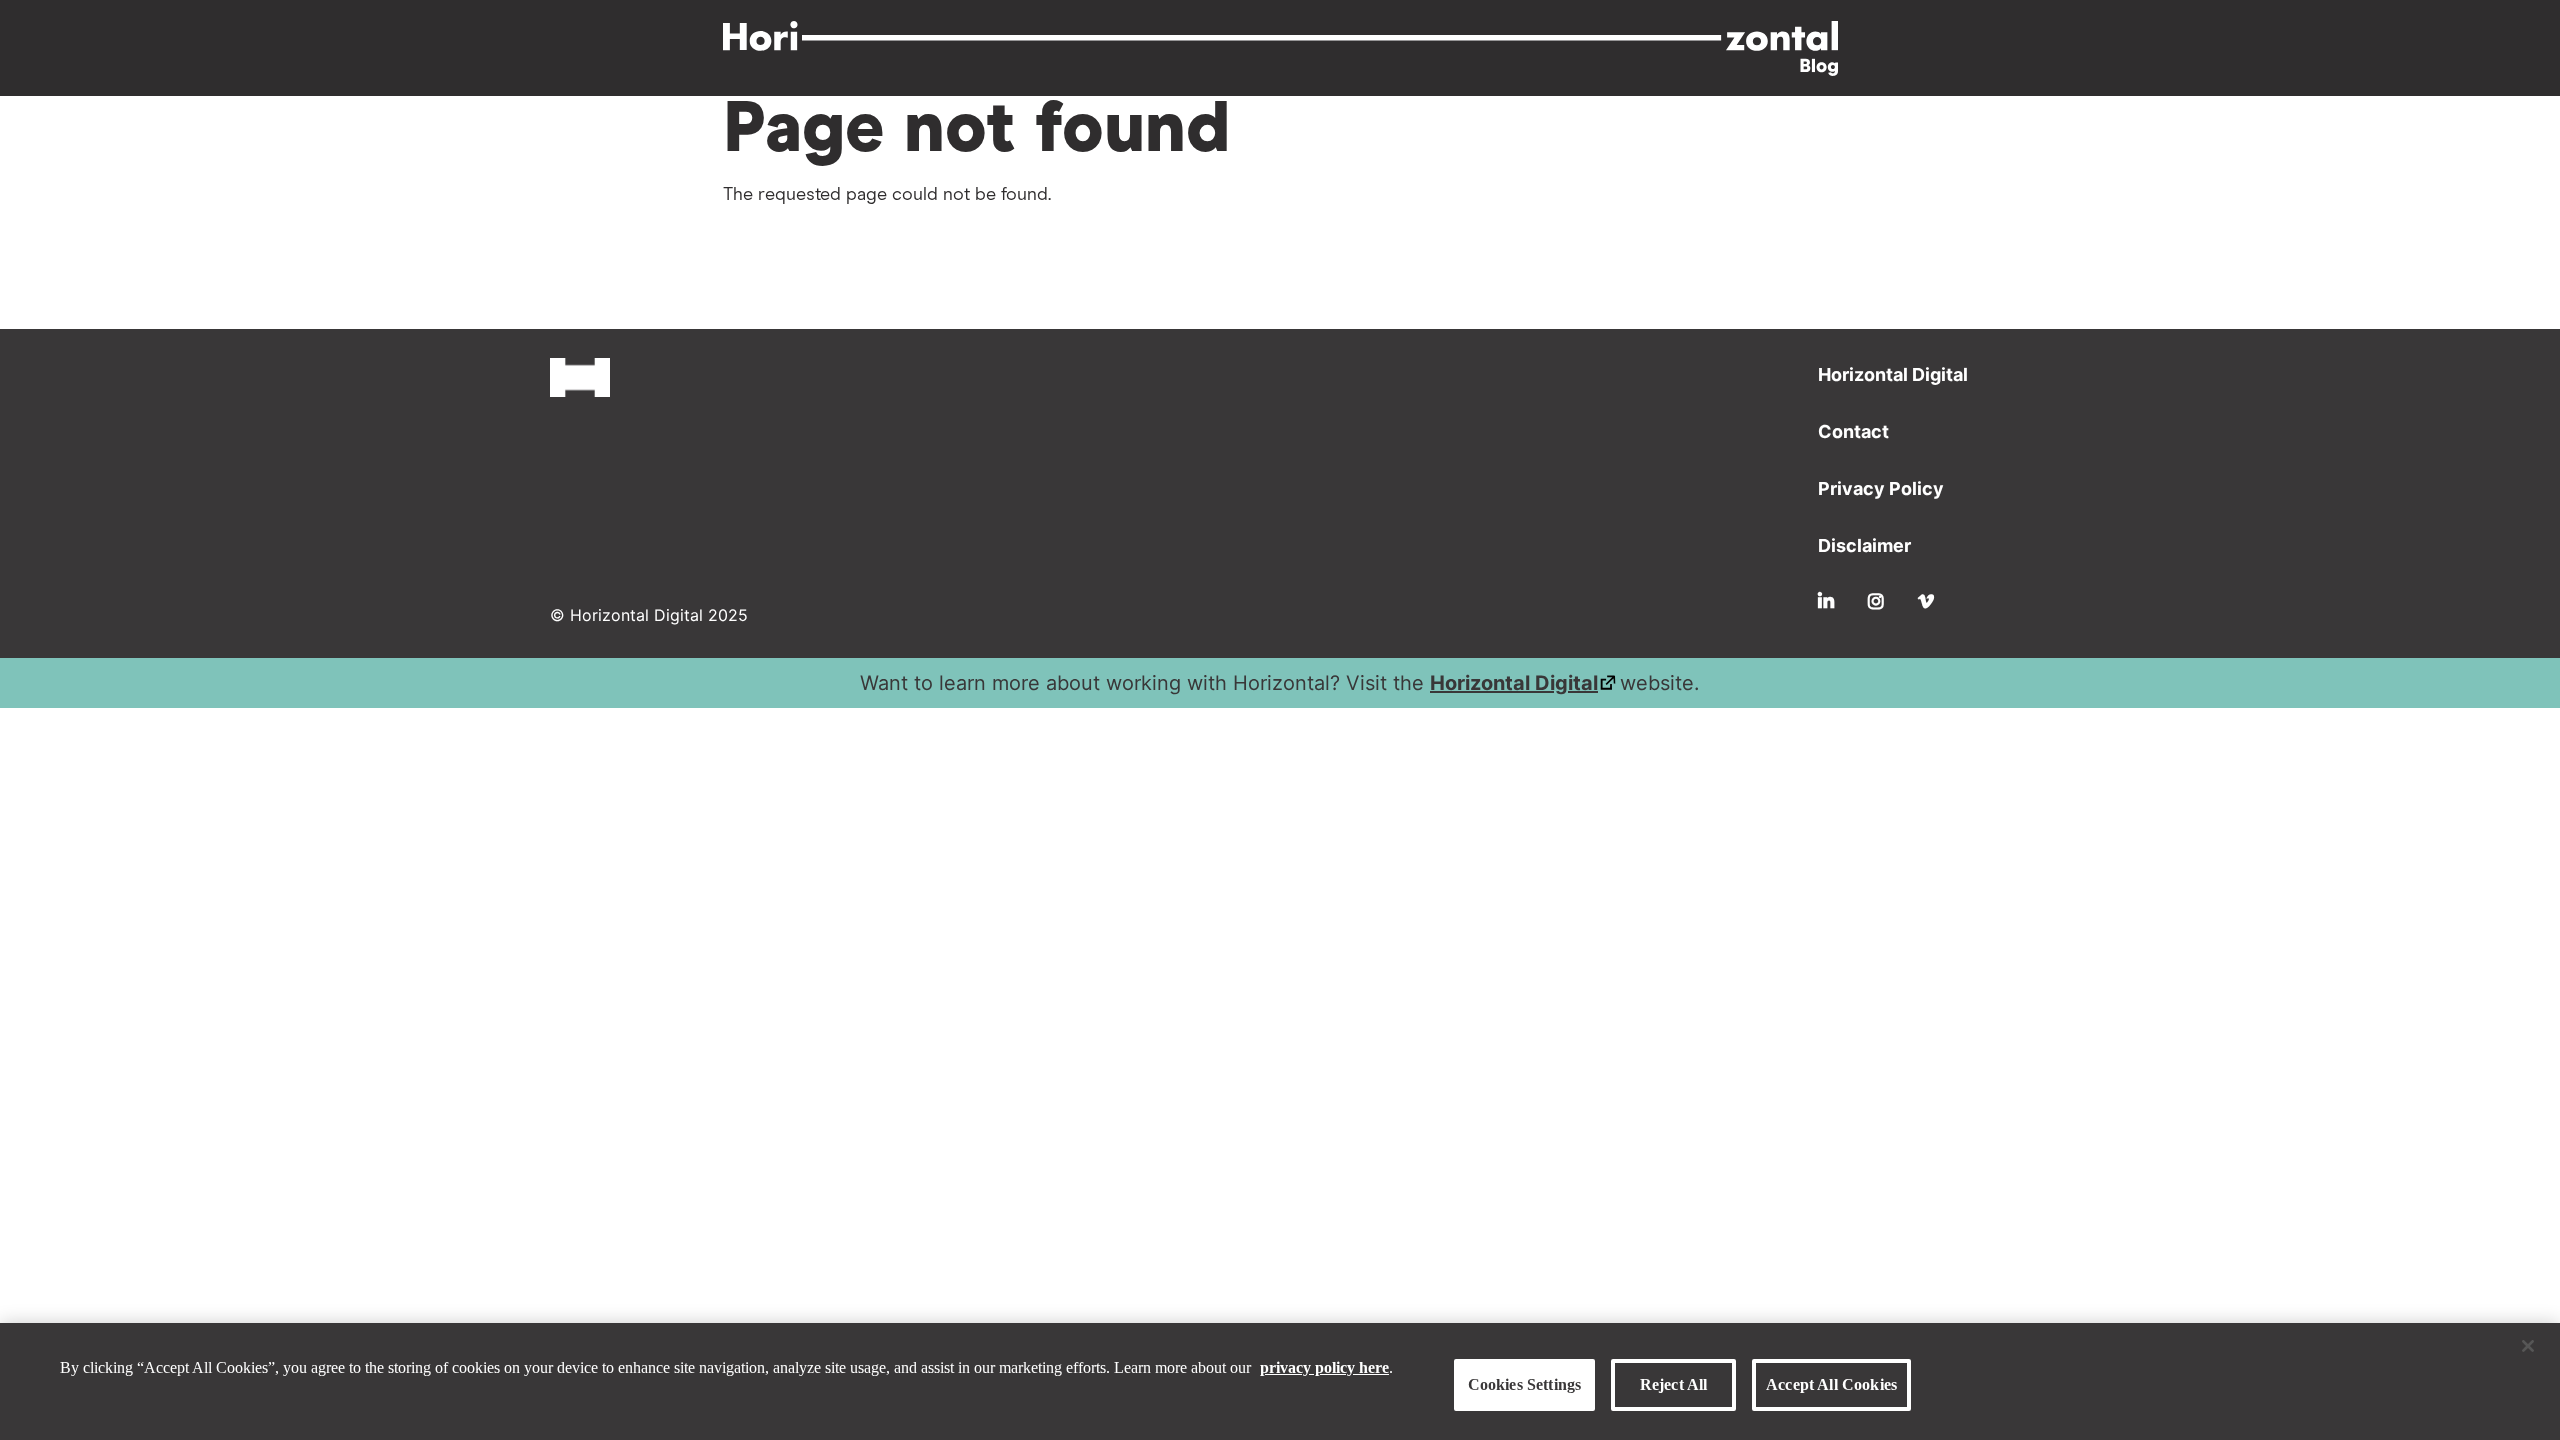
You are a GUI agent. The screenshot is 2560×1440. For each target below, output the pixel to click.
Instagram (1876, 601)
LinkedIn (1826, 601)
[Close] (2528, 1346)
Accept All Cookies (1831, 1384)
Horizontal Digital (1893, 374)
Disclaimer (1864, 545)
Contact (1853, 431)
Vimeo (1926, 601)
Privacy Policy (1881, 488)
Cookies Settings (1525, 1384)
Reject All (1674, 1384)
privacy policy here (1324, 1366)
